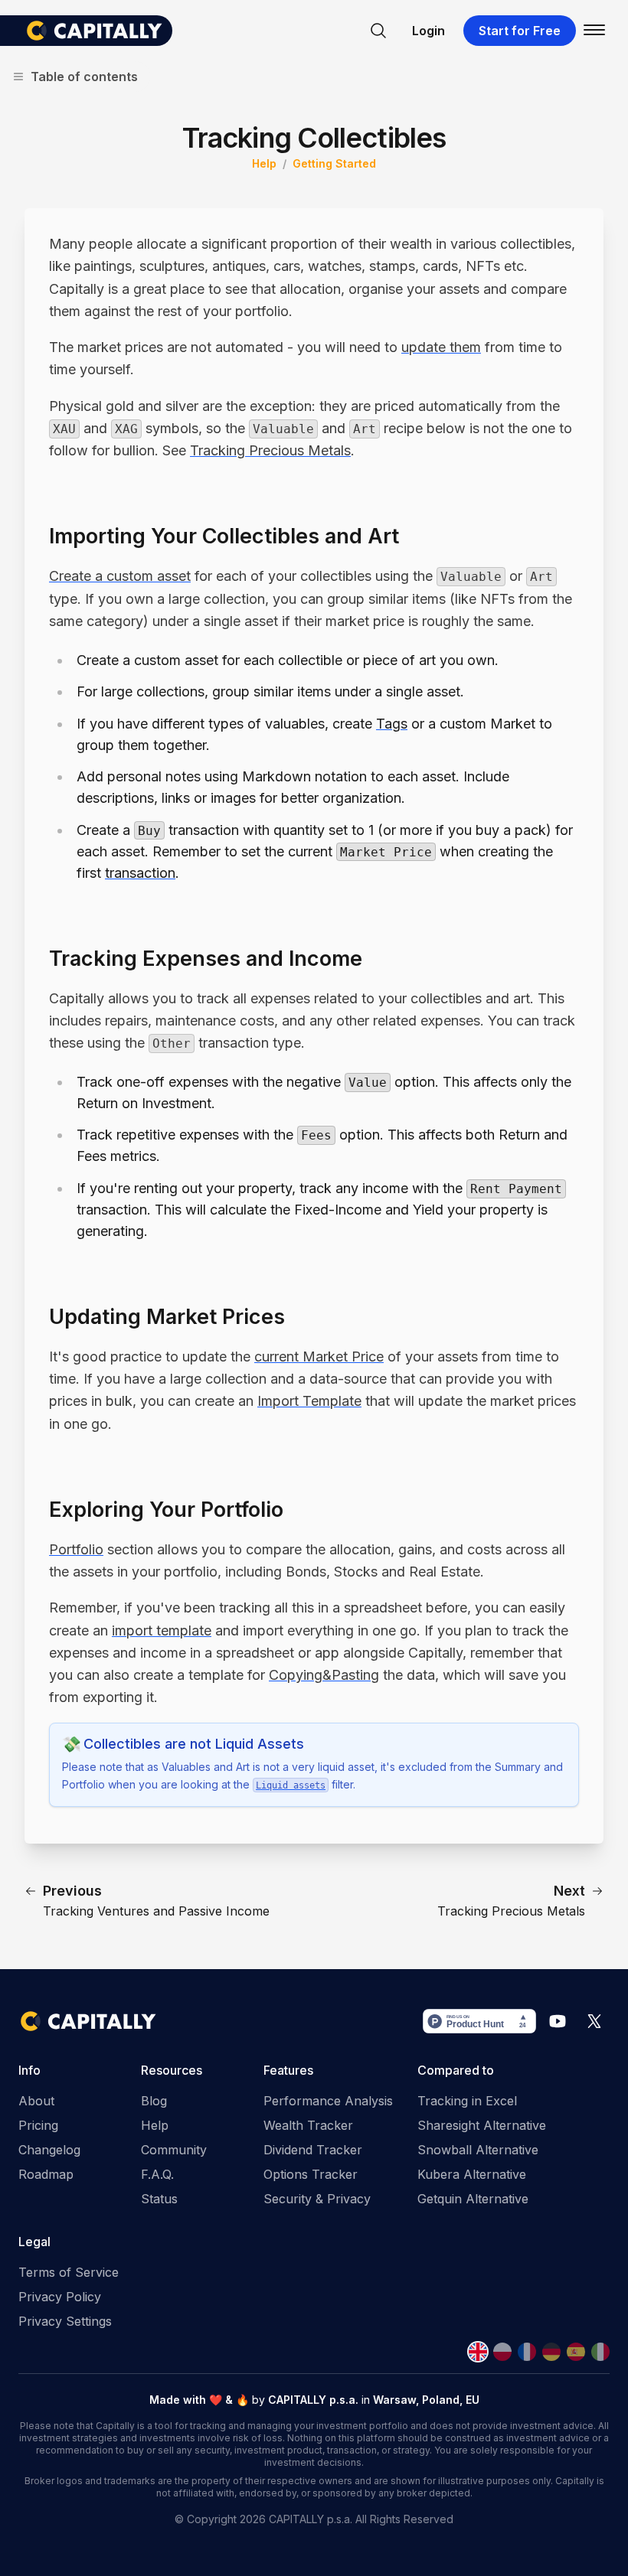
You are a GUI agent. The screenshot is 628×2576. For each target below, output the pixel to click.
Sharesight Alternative (482, 2125)
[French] (527, 2352)
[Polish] (502, 2352)
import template (162, 1630)
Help (264, 163)
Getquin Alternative (473, 2199)
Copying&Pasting (324, 1675)
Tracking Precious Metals (270, 450)
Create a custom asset (120, 576)
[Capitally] (98, 31)
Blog (154, 2101)
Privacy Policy (60, 2297)
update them (441, 347)
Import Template (309, 1401)
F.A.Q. (157, 2174)
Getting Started (334, 163)
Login (428, 31)
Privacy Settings (65, 2321)
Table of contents (84, 77)
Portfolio (76, 1549)
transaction (140, 873)
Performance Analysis (328, 2101)
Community (174, 2150)
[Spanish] (576, 2352)
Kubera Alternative (472, 2174)
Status (159, 2199)
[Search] (378, 31)
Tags (392, 724)
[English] (478, 2352)
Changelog (49, 2150)
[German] (551, 2352)
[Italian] (600, 2352)
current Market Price (319, 1356)
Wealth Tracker (308, 2125)
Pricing (38, 2125)
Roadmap (46, 2174)
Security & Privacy (317, 2199)
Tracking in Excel (467, 2101)
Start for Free (520, 31)
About (36, 2101)
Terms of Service (69, 2272)
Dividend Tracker (313, 2150)
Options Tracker (311, 2174)
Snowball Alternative (478, 2150)
